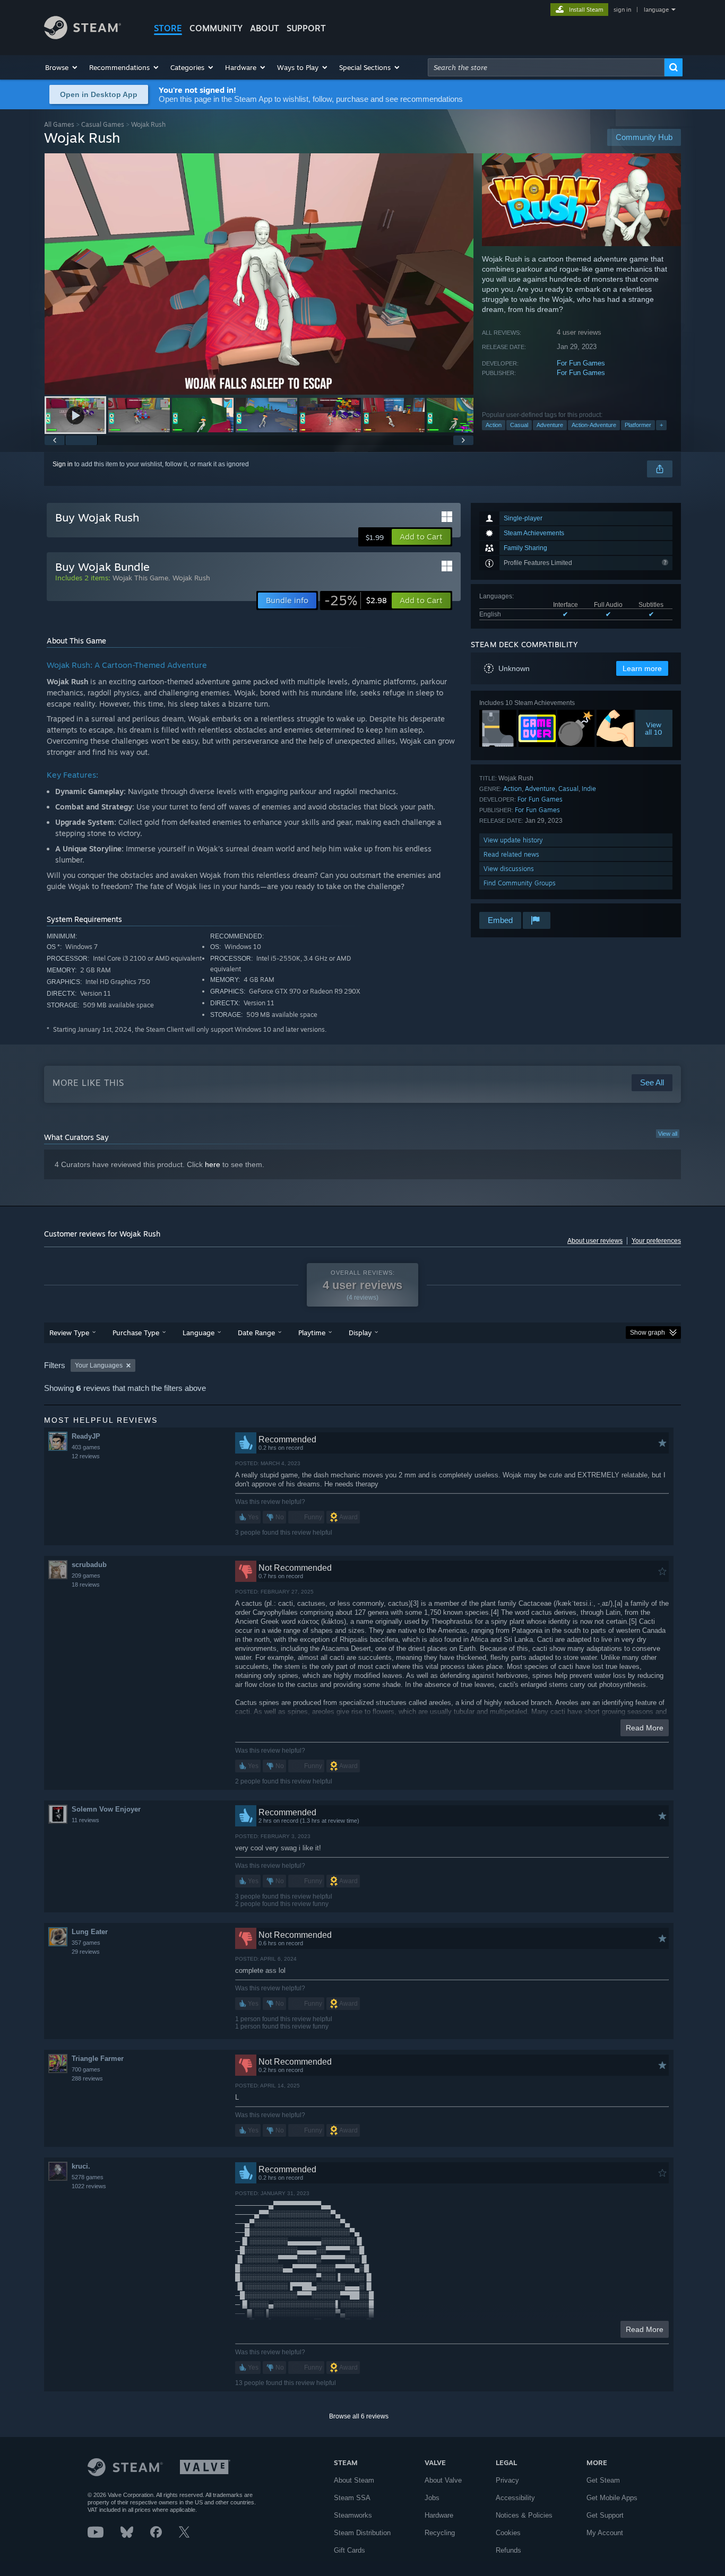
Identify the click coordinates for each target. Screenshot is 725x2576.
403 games (86, 1447)
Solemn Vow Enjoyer (106, 1809)
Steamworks (353, 2515)
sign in (622, 10)
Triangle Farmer (98, 2059)
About (265, 28)
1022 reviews (89, 2186)
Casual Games (103, 124)
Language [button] (198, 1333)
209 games (86, 1576)
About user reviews (595, 1241)
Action (494, 425)
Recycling (440, 2533)
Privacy (507, 2480)
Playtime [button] (312, 1333)
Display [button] (360, 1333)
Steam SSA (352, 2498)
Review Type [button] (69, 1333)
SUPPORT (306, 28)
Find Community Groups (520, 883)
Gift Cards (349, 2550)
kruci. (81, 2166)
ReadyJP (86, 1436)
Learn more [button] (642, 668)
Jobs (432, 2498)
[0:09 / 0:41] (259, 274)
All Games (59, 124)
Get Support (605, 2515)
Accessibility (515, 2498)
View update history (513, 840)
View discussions (509, 869)
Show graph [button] (648, 1333)
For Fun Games (581, 363)
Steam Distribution (362, 2533)
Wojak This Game (140, 578)
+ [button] (661, 425)
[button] (62, 67)
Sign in (63, 464)
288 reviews (87, 2078)
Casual (519, 425)
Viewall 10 (654, 728)
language (656, 10)
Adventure (550, 425)
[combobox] (546, 67)
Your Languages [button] (99, 1365)
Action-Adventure (594, 425)
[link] (356, 601)
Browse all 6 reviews (359, 2416)
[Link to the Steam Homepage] (83, 36)
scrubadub (89, 1565)
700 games (86, 2069)
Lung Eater (90, 1932)
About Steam (354, 2480)
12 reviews (86, 1456)
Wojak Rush (191, 578)
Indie (589, 789)
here (213, 1164)
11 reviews (85, 1820)
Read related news (511, 854)
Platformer (638, 425)
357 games (86, 1943)
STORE (168, 28)
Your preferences (656, 1241)
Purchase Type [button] (136, 1333)
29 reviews (86, 1952)
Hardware (439, 2515)
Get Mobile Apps (612, 2498)
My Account (605, 2533)
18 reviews (86, 1585)
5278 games (88, 2177)
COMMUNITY (216, 28)
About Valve (443, 2480)
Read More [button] (645, 1728)
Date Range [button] (256, 1333)
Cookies (508, 2533)
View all (668, 1134)
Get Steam (603, 2480)
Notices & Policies (524, 2515)
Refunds (508, 2550)
